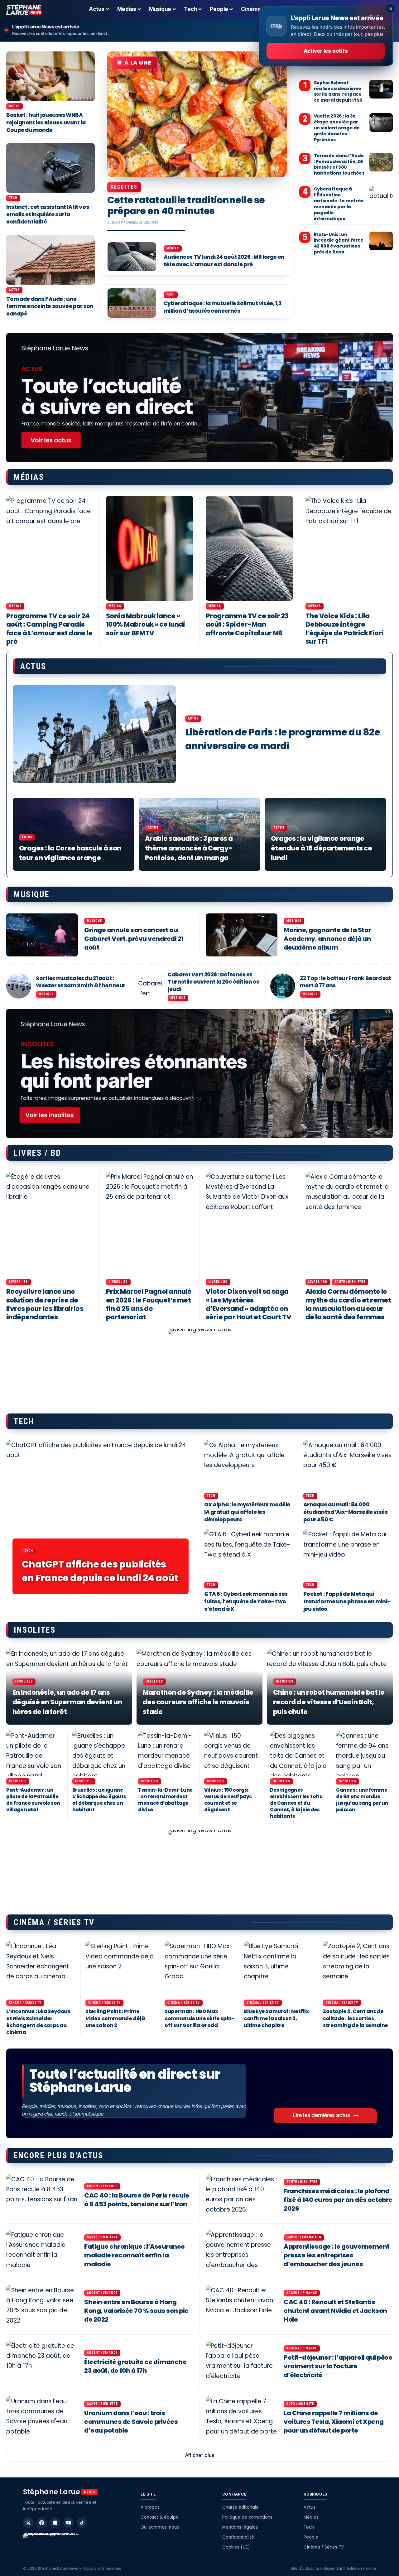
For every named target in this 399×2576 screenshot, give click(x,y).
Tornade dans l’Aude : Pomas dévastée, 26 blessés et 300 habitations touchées (339, 164)
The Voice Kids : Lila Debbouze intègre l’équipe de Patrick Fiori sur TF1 (345, 629)
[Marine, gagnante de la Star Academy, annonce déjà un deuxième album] (242, 935)
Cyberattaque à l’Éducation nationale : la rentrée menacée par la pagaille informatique (339, 204)
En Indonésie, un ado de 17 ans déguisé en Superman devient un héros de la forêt (67, 1702)
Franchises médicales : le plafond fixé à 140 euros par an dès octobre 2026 (338, 2200)
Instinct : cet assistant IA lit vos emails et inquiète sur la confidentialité (48, 214)
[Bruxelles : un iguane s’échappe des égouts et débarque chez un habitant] (101, 1753)
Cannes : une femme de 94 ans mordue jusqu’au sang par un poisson (362, 1800)
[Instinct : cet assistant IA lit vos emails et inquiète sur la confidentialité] (50, 168)
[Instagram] (55, 2523)
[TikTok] (82, 2523)
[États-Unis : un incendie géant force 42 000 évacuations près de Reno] (381, 241)
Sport (14, 106)
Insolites (24, 1681)
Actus (14, 290)
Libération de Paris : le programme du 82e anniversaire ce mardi (283, 739)
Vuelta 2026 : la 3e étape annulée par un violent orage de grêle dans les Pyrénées (337, 128)
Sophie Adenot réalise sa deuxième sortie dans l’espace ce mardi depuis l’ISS (338, 91)
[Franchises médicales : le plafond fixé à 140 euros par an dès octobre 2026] (242, 2196)
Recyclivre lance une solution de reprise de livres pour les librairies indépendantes (45, 1304)
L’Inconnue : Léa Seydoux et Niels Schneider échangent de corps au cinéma (38, 2022)
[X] (28, 2523)
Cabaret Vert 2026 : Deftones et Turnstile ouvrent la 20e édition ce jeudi (214, 982)
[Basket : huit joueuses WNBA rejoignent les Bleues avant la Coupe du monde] (50, 76)
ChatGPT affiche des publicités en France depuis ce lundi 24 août (100, 1571)
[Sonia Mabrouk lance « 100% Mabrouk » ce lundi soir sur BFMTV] (150, 548)
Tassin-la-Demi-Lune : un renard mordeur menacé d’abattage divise (165, 1800)
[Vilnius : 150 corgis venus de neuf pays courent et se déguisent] (233, 1753)
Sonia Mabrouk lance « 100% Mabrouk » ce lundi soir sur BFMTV (146, 624)
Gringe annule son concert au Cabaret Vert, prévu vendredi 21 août (134, 939)
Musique (94, 921)
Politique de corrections (247, 2517)
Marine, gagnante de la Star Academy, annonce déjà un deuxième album (327, 939)
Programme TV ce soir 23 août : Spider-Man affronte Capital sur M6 (247, 624)
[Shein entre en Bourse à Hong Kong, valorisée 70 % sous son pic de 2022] (42, 2307)
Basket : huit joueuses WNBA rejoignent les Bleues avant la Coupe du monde (46, 123)
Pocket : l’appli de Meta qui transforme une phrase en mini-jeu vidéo (347, 1601)
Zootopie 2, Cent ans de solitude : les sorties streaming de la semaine (356, 2018)
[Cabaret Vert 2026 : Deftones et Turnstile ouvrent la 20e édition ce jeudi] (151, 986)
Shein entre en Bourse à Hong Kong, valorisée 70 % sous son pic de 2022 (136, 2311)
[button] (199, 2455)
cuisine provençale (125, 223)
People (311, 2537)
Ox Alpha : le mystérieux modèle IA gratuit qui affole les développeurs (247, 1512)
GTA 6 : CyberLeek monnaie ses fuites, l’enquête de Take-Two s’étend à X (246, 1601)
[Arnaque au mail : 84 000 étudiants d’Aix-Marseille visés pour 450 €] (348, 1465)
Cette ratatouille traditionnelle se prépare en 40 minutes (186, 205)
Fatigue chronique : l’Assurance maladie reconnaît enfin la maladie (135, 2255)
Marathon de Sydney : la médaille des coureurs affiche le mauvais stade (198, 1702)
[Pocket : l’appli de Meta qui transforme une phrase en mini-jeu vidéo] (348, 1555)
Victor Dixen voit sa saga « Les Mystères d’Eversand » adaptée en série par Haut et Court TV (248, 1304)
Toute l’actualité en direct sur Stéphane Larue (125, 2081)
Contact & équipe (160, 2517)
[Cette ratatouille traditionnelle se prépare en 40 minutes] (197, 114)
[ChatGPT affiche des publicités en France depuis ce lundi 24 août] (101, 1520)
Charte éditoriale (240, 2507)
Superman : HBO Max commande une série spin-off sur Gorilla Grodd (199, 2018)
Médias (173, 248)
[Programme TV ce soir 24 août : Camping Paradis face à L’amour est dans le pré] (50, 548)
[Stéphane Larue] (24, 9)
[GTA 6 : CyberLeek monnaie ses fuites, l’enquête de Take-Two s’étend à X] (249, 1555)
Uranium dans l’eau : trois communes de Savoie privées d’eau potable (131, 2422)
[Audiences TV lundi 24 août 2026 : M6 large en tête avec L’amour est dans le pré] (132, 257)
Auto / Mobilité (300, 2404)
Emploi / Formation (304, 2237)
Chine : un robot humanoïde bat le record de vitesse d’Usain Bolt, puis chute (329, 1702)
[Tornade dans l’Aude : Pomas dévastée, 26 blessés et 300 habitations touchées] (381, 162)
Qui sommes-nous (160, 2527)
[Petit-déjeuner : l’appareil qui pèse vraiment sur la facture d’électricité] (242, 2362)
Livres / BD (19, 1282)
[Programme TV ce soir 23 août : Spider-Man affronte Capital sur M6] (249, 548)
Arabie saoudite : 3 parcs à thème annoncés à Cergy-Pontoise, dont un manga (189, 848)
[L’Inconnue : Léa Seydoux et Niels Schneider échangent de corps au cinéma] (41, 1969)
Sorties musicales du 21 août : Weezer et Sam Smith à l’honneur (81, 982)
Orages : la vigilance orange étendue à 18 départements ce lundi (321, 848)
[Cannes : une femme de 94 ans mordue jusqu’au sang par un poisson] (364, 1753)
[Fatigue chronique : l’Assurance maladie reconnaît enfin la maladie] (42, 2251)
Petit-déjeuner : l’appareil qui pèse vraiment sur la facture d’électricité (338, 2366)
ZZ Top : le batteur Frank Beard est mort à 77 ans (346, 982)
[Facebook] (42, 2523)
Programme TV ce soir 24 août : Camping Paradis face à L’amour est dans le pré (49, 629)
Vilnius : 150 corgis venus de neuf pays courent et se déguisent (228, 1800)
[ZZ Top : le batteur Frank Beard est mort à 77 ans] (283, 986)
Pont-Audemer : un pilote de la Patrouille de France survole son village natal (33, 1800)
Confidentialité (238, 2537)
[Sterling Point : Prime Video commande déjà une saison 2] (120, 1969)
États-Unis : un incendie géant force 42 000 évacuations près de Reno (339, 243)
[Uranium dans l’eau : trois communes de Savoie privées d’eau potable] (42, 2418)
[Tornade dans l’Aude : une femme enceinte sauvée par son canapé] (50, 260)
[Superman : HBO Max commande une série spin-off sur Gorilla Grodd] (199, 1969)
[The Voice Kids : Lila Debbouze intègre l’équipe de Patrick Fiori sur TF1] (349, 548)
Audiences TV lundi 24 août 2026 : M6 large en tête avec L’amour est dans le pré (224, 261)
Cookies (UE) (236, 2547)
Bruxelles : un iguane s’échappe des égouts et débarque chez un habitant (99, 1800)
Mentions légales (240, 2527)
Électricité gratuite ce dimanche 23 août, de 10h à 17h (135, 2366)
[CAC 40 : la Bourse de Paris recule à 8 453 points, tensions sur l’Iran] (42, 2196)
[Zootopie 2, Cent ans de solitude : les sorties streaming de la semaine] (358, 1969)
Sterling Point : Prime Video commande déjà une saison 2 (115, 2018)
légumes (151, 223)
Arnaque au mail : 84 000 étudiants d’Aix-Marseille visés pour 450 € (346, 1512)
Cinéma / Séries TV (25, 2003)
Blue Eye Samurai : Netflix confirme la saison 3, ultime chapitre (276, 2018)
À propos (150, 2507)
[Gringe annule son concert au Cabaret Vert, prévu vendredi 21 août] (42, 935)
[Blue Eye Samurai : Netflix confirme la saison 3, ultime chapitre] (279, 1969)
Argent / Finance (102, 2186)
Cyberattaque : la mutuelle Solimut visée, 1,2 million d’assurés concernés (223, 307)
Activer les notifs (326, 51)
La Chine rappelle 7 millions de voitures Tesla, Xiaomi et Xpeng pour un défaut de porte (334, 2422)
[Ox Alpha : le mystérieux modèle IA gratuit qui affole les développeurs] (249, 1465)
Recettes (124, 187)
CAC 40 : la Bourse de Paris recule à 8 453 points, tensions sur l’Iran (137, 2200)
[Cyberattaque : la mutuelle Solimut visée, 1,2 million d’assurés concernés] (132, 303)
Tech (171, 294)
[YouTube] (69, 2523)
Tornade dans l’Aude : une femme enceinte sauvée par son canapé (50, 306)
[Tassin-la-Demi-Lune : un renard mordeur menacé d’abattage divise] (166, 1753)
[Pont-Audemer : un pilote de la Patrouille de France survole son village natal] (35, 1753)
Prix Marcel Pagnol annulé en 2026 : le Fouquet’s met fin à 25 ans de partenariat (149, 1304)
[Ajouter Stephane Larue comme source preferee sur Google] (53, 2542)
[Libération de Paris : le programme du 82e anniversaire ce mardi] (94, 734)
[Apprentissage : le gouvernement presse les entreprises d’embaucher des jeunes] (242, 2251)
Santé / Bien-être (350, 1282)
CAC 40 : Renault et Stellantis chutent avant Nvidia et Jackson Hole (335, 2311)
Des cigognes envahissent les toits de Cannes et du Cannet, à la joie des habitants (296, 1803)
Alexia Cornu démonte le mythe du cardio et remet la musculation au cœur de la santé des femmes (348, 1304)
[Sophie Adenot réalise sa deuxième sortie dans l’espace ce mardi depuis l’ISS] (381, 89)
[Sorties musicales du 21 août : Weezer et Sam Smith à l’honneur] (19, 986)
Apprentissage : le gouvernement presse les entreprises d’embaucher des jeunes (337, 2255)
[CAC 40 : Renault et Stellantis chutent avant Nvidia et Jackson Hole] (242, 2307)
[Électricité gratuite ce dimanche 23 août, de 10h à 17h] (42, 2362)
